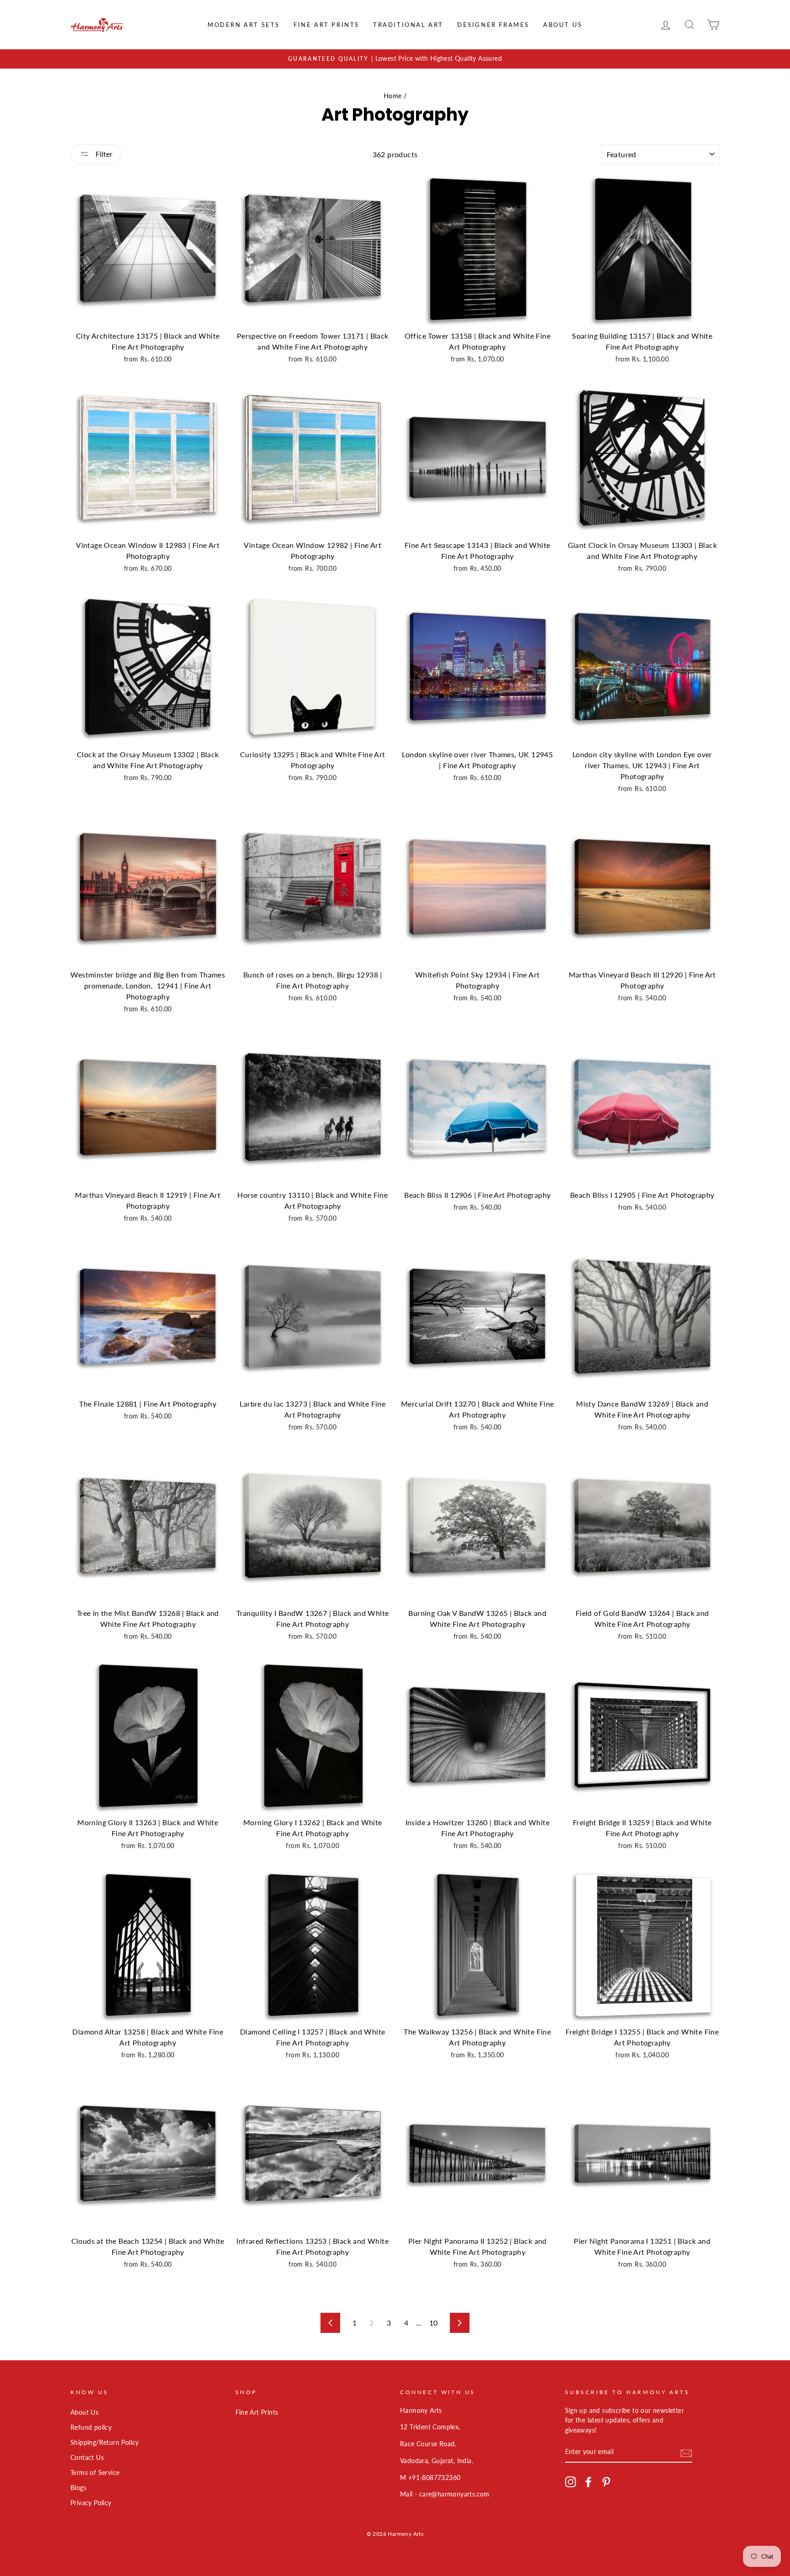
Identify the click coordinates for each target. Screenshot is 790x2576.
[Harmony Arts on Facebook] (588, 2482)
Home (393, 96)
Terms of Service (95, 2473)
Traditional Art (408, 25)
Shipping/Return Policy (105, 2443)
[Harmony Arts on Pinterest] (606, 2482)
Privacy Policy (91, 2503)
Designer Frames (493, 25)
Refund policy (91, 2427)
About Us (563, 25)
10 (434, 2323)
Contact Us (87, 2458)
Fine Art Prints (326, 25)
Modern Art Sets (244, 25)
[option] (395, 59)
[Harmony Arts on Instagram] (571, 2482)
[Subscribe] (686, 2452)
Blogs (78, 2488)
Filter (103, 154)
